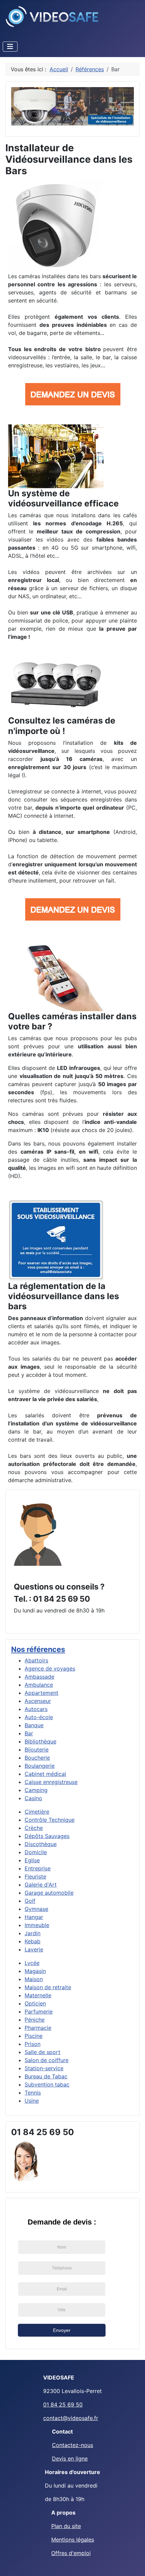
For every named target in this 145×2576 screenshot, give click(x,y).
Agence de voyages (50, 1668)
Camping (36, 1790)
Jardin (33, 1933)
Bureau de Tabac (46, 2076)
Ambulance (39, 1685)
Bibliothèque (40, 1741)
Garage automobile (49, 1893)
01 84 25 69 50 (63, 2404)
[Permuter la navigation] (10, 47)
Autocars (36, 1709)
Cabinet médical (45, 1774)
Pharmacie (38, 2028)
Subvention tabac (47, 2084)
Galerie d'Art (41, 1885)
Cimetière (37, 1812)
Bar (29, 1733)
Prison (33, 2044)
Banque (34, 1725)
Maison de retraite (48, 1987)
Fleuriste (35, 1876)
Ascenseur (38, 1701)
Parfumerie (39, 2012)
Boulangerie (40, 1766)
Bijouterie (37, 1750)
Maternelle (38, 1995)
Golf (30, 1901)
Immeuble (37, 1925)
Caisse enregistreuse (51, 1782)
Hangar (34, 1917)
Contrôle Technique (50, 1820)
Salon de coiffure (47, 2060)
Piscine (34, 2036)
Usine (32, 2101)
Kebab (33, 1941)
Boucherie (37, 1758)
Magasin (35, 1971)
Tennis (33, 2093)
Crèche (34, 1828)
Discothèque (41, 1844)
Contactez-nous (72, 2445)
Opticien (35, 2003)
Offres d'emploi (71, 2553)
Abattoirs (36, 1660)
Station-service (44, 2068)
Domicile (36, 1852)
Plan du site (66, 2526)
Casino (33, 1798)
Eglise (32, 1860)
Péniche (35, 2020)
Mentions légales (73, 2540)
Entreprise (38, 1868)
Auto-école (39, 1717)
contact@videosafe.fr (71, 2418)
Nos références (38, 1649)
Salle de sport (42, 2052)
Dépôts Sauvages (47, 1836)
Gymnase (36, 1909)
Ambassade (39, 1677)
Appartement (41, 1693)
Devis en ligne (70, 2459)
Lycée (32, 1963)
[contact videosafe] (38, 1534)
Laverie (34, 1949)
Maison (34, 1979)
